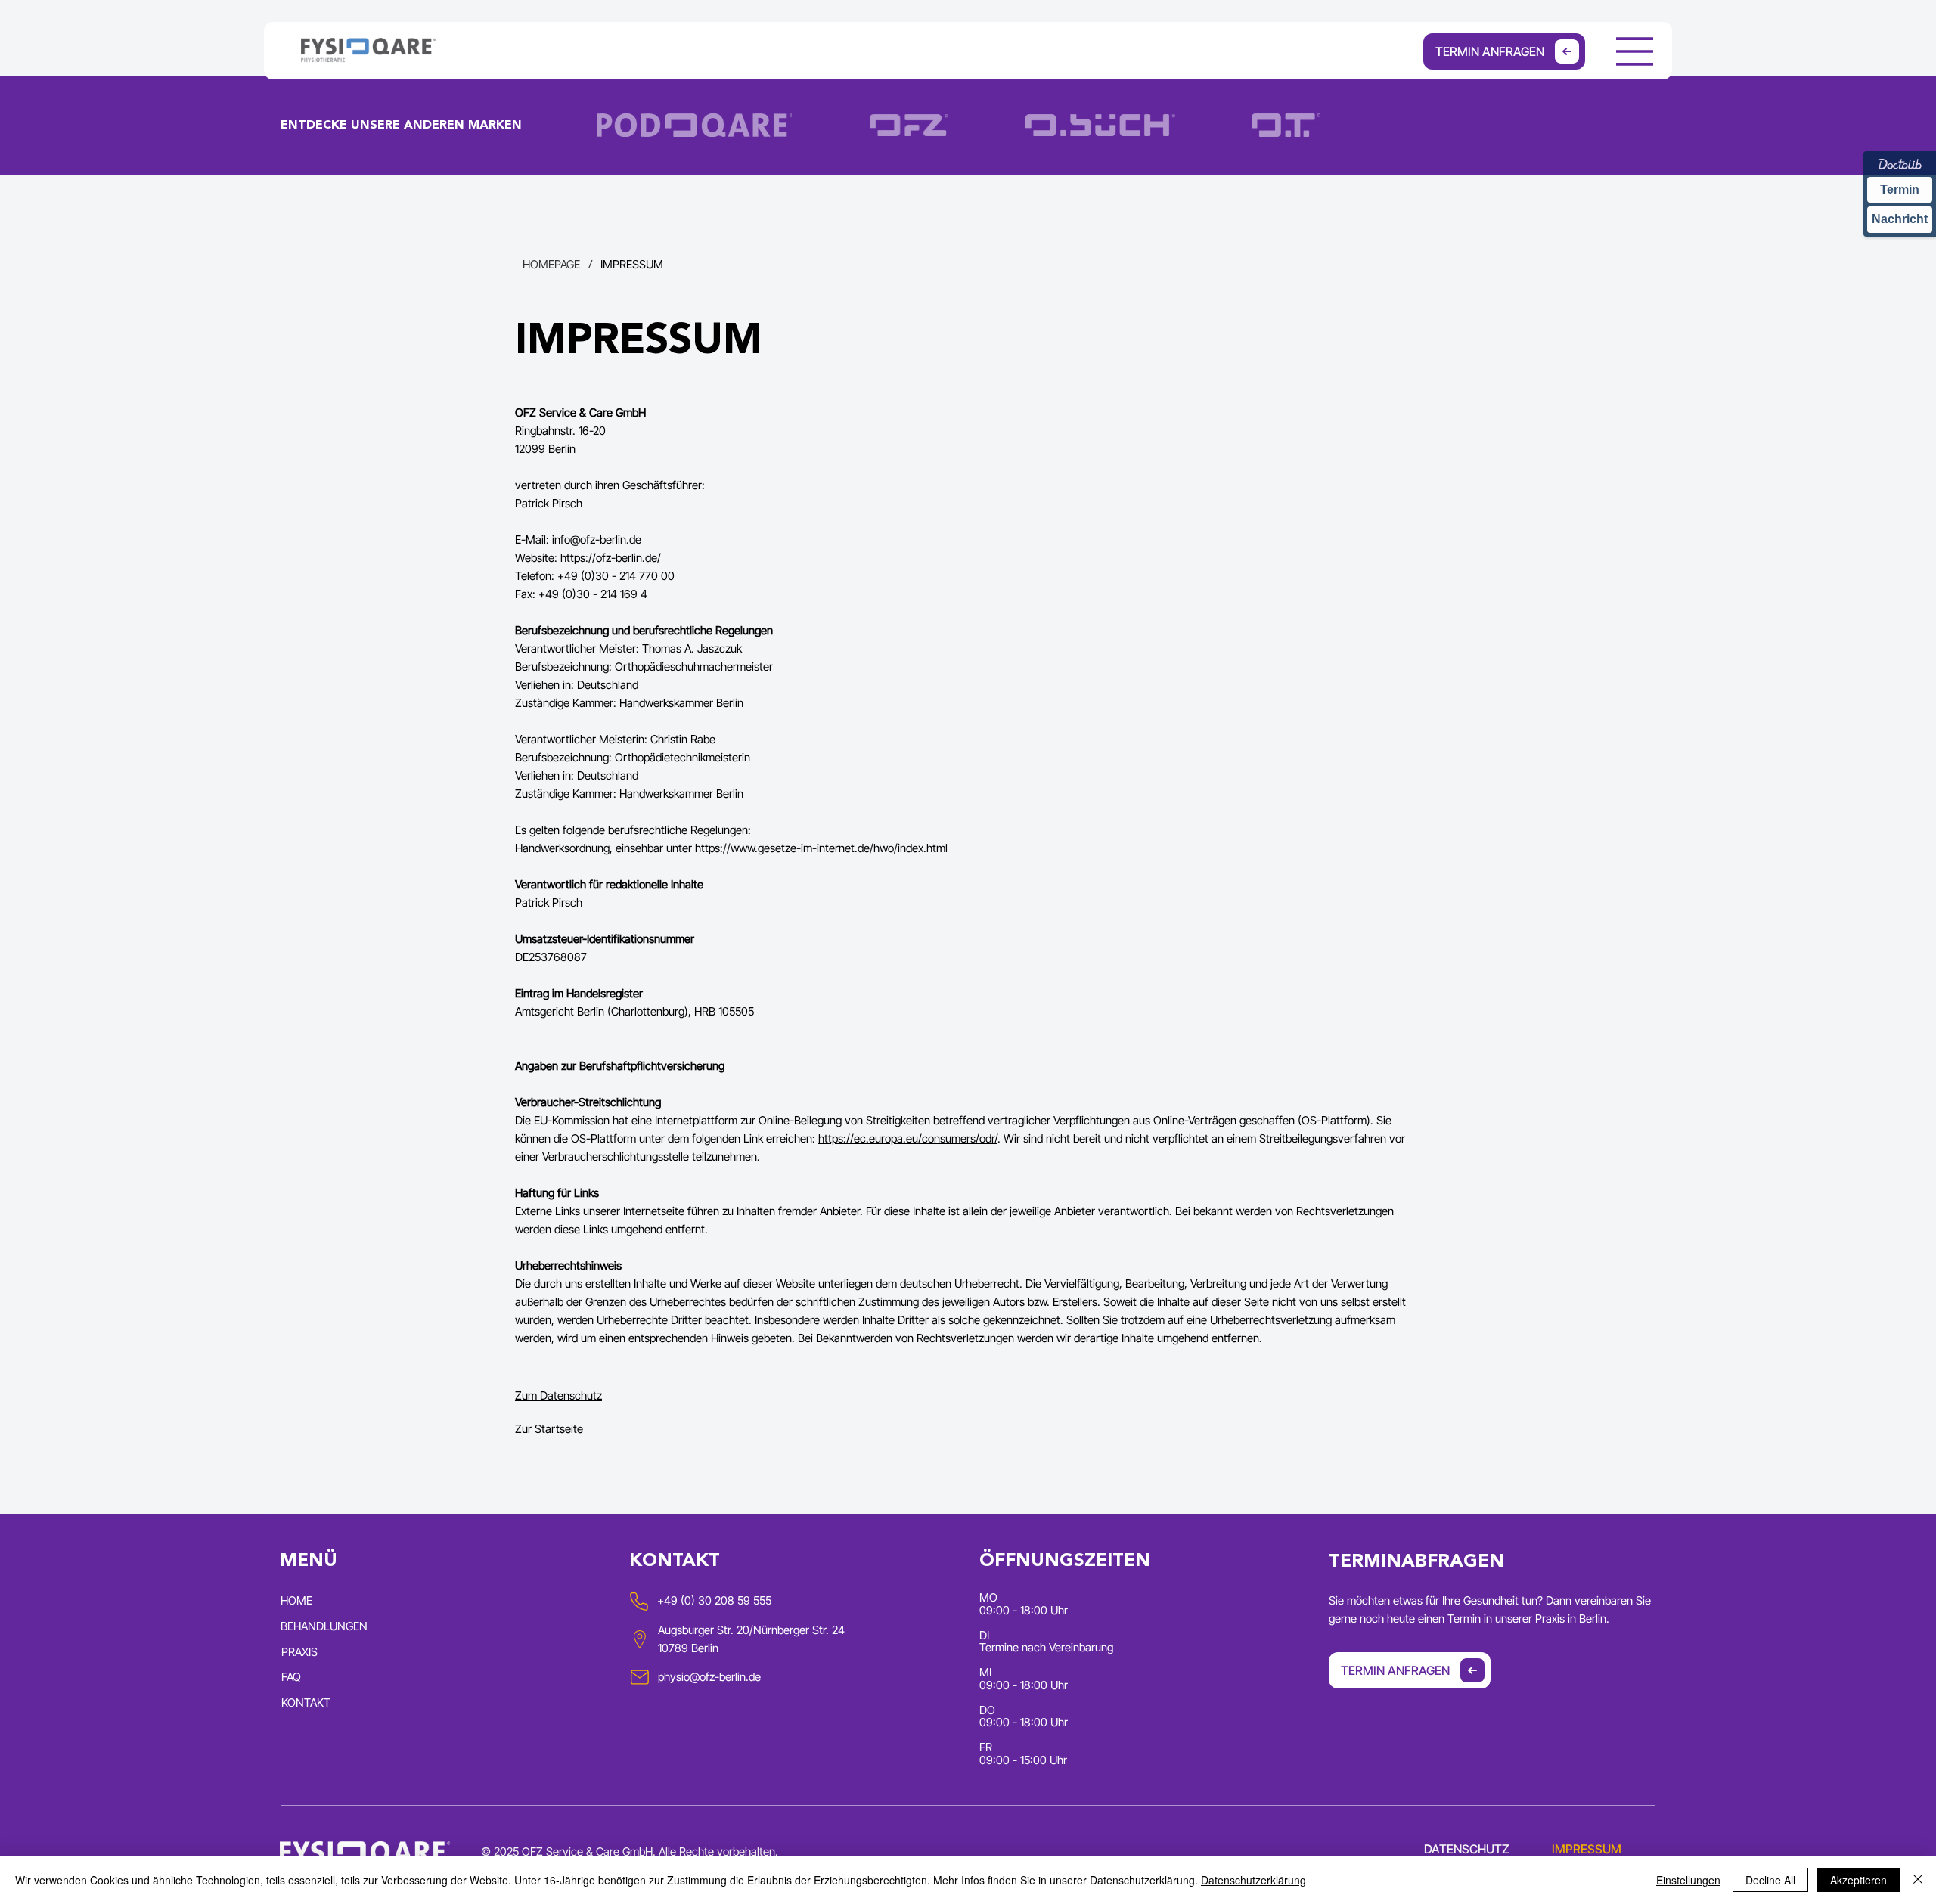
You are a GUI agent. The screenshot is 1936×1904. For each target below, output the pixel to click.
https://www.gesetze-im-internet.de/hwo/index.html (821, 848)
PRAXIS (299, 1652)
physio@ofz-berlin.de (709, 1677)
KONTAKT (306, 1702)
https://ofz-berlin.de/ (611, 558)
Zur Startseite (549, 1429)
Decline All (1770, 1880)
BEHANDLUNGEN (324, 1626)
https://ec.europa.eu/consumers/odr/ (908, 1138)
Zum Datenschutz (558, 1395)
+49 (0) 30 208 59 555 (714, 1600)
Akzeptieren (1858, 1880)
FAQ (291, 1677)
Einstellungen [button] (1688, 1880)
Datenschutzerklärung (1253, 1880)
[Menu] (1635, 51)
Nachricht (1900, 219)
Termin (1900, 189)
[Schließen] (1918, 1880)
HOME (296, 1600)
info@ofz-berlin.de (597, 540)
